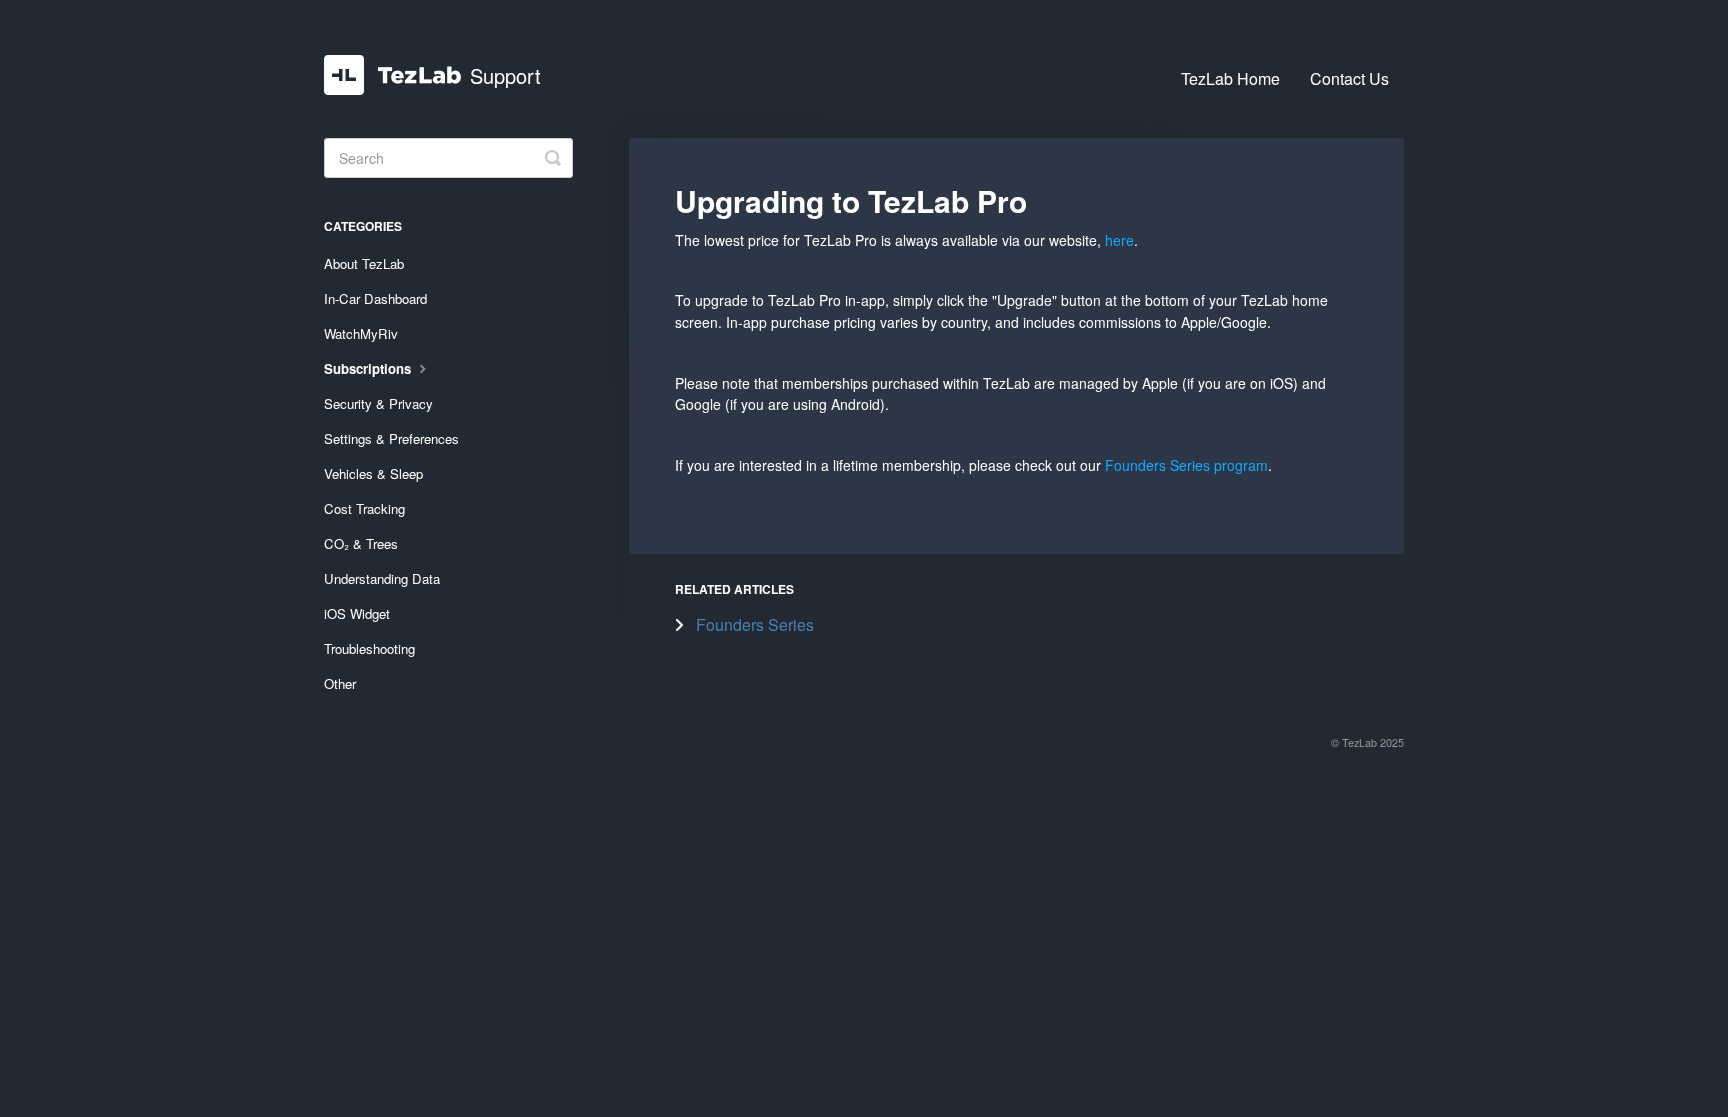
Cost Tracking (364, 508)
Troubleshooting (369, 648)
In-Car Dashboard (375, 298)
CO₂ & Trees (361, 543)
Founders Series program (1186, 465)
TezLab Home (1230, 78)
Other (340, 683)
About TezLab (364, 263)
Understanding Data (382, 578)
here (1119, 240)
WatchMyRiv (361, 333)
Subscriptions (369, 368)
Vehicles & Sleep (373, 473)
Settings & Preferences (391, 438)
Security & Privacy (378, 403)
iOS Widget (357, 613)
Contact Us (1349, 78)
